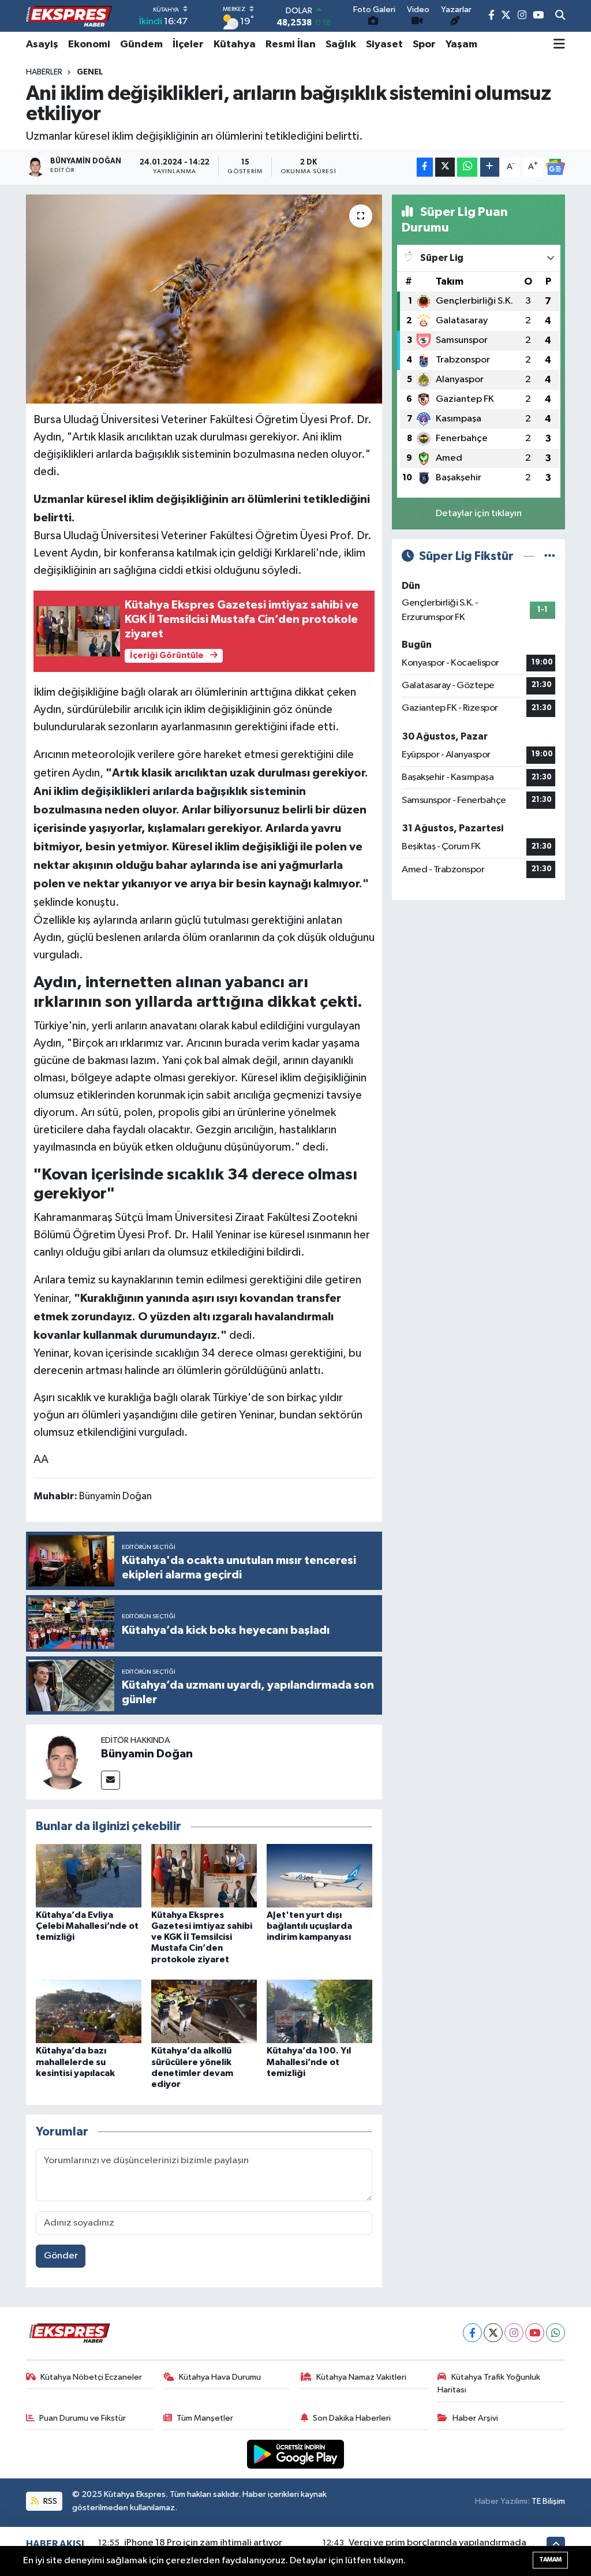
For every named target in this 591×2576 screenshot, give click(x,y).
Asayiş (42, 44)
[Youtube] (535, 2333)
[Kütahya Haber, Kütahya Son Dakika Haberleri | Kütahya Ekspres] (69, 16)
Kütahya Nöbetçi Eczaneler (91, 2377)
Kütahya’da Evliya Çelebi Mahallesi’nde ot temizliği (87, 1926)
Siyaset (384, 44)
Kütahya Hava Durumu (220, 2377)
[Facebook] (472, 2333)
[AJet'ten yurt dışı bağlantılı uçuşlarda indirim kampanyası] (319, 1875)
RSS (49, 2501)
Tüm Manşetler (205, 2418)
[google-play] (296, 2454)
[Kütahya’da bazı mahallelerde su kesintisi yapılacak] (89, 2011)
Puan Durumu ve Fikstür (83, 2418)
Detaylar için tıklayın (479, 514)
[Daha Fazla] (490, 167)
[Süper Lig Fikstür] (550, 556)
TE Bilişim (548, 2501)
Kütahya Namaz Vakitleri (361, 2377)
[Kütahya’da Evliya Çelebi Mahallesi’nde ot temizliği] (89, 1875)
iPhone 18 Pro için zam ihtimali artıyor (203, 2543)
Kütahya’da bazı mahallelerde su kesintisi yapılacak (75, 2062)
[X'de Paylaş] (445, 167)
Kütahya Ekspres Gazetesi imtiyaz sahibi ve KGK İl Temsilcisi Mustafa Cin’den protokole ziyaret (202, 1937)
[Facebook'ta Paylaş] (425, 167)
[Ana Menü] (559, 44)
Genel (90, 72)
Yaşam (461, 44)
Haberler (44, 72)
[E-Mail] (111, 1780)
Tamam (550, 2560)
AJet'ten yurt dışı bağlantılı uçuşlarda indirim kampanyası (309, 1926)
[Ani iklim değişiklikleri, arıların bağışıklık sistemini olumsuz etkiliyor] (204, 299)
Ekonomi (89, 44)
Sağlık (341, 44)
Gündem (141, 44)
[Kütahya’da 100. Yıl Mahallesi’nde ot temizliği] (319, 2011)
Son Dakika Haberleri (352, 2418)
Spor (424, 44)
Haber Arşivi (475, 2418)
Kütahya (235, 44)
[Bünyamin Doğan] (63, 1762)
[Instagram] (514, 2333)
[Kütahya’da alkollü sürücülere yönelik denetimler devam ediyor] (204, 2011)
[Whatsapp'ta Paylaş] (467, 167)
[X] (493, 2333)
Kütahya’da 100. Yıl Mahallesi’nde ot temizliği (309, 2062)
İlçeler (188, 44)
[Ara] (560, 16)
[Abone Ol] (555, 167)
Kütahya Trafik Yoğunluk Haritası (489, 2383)
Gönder (61, 2256)
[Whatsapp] (556, 2333)
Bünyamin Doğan (147, 1754)
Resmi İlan (291, 44)
